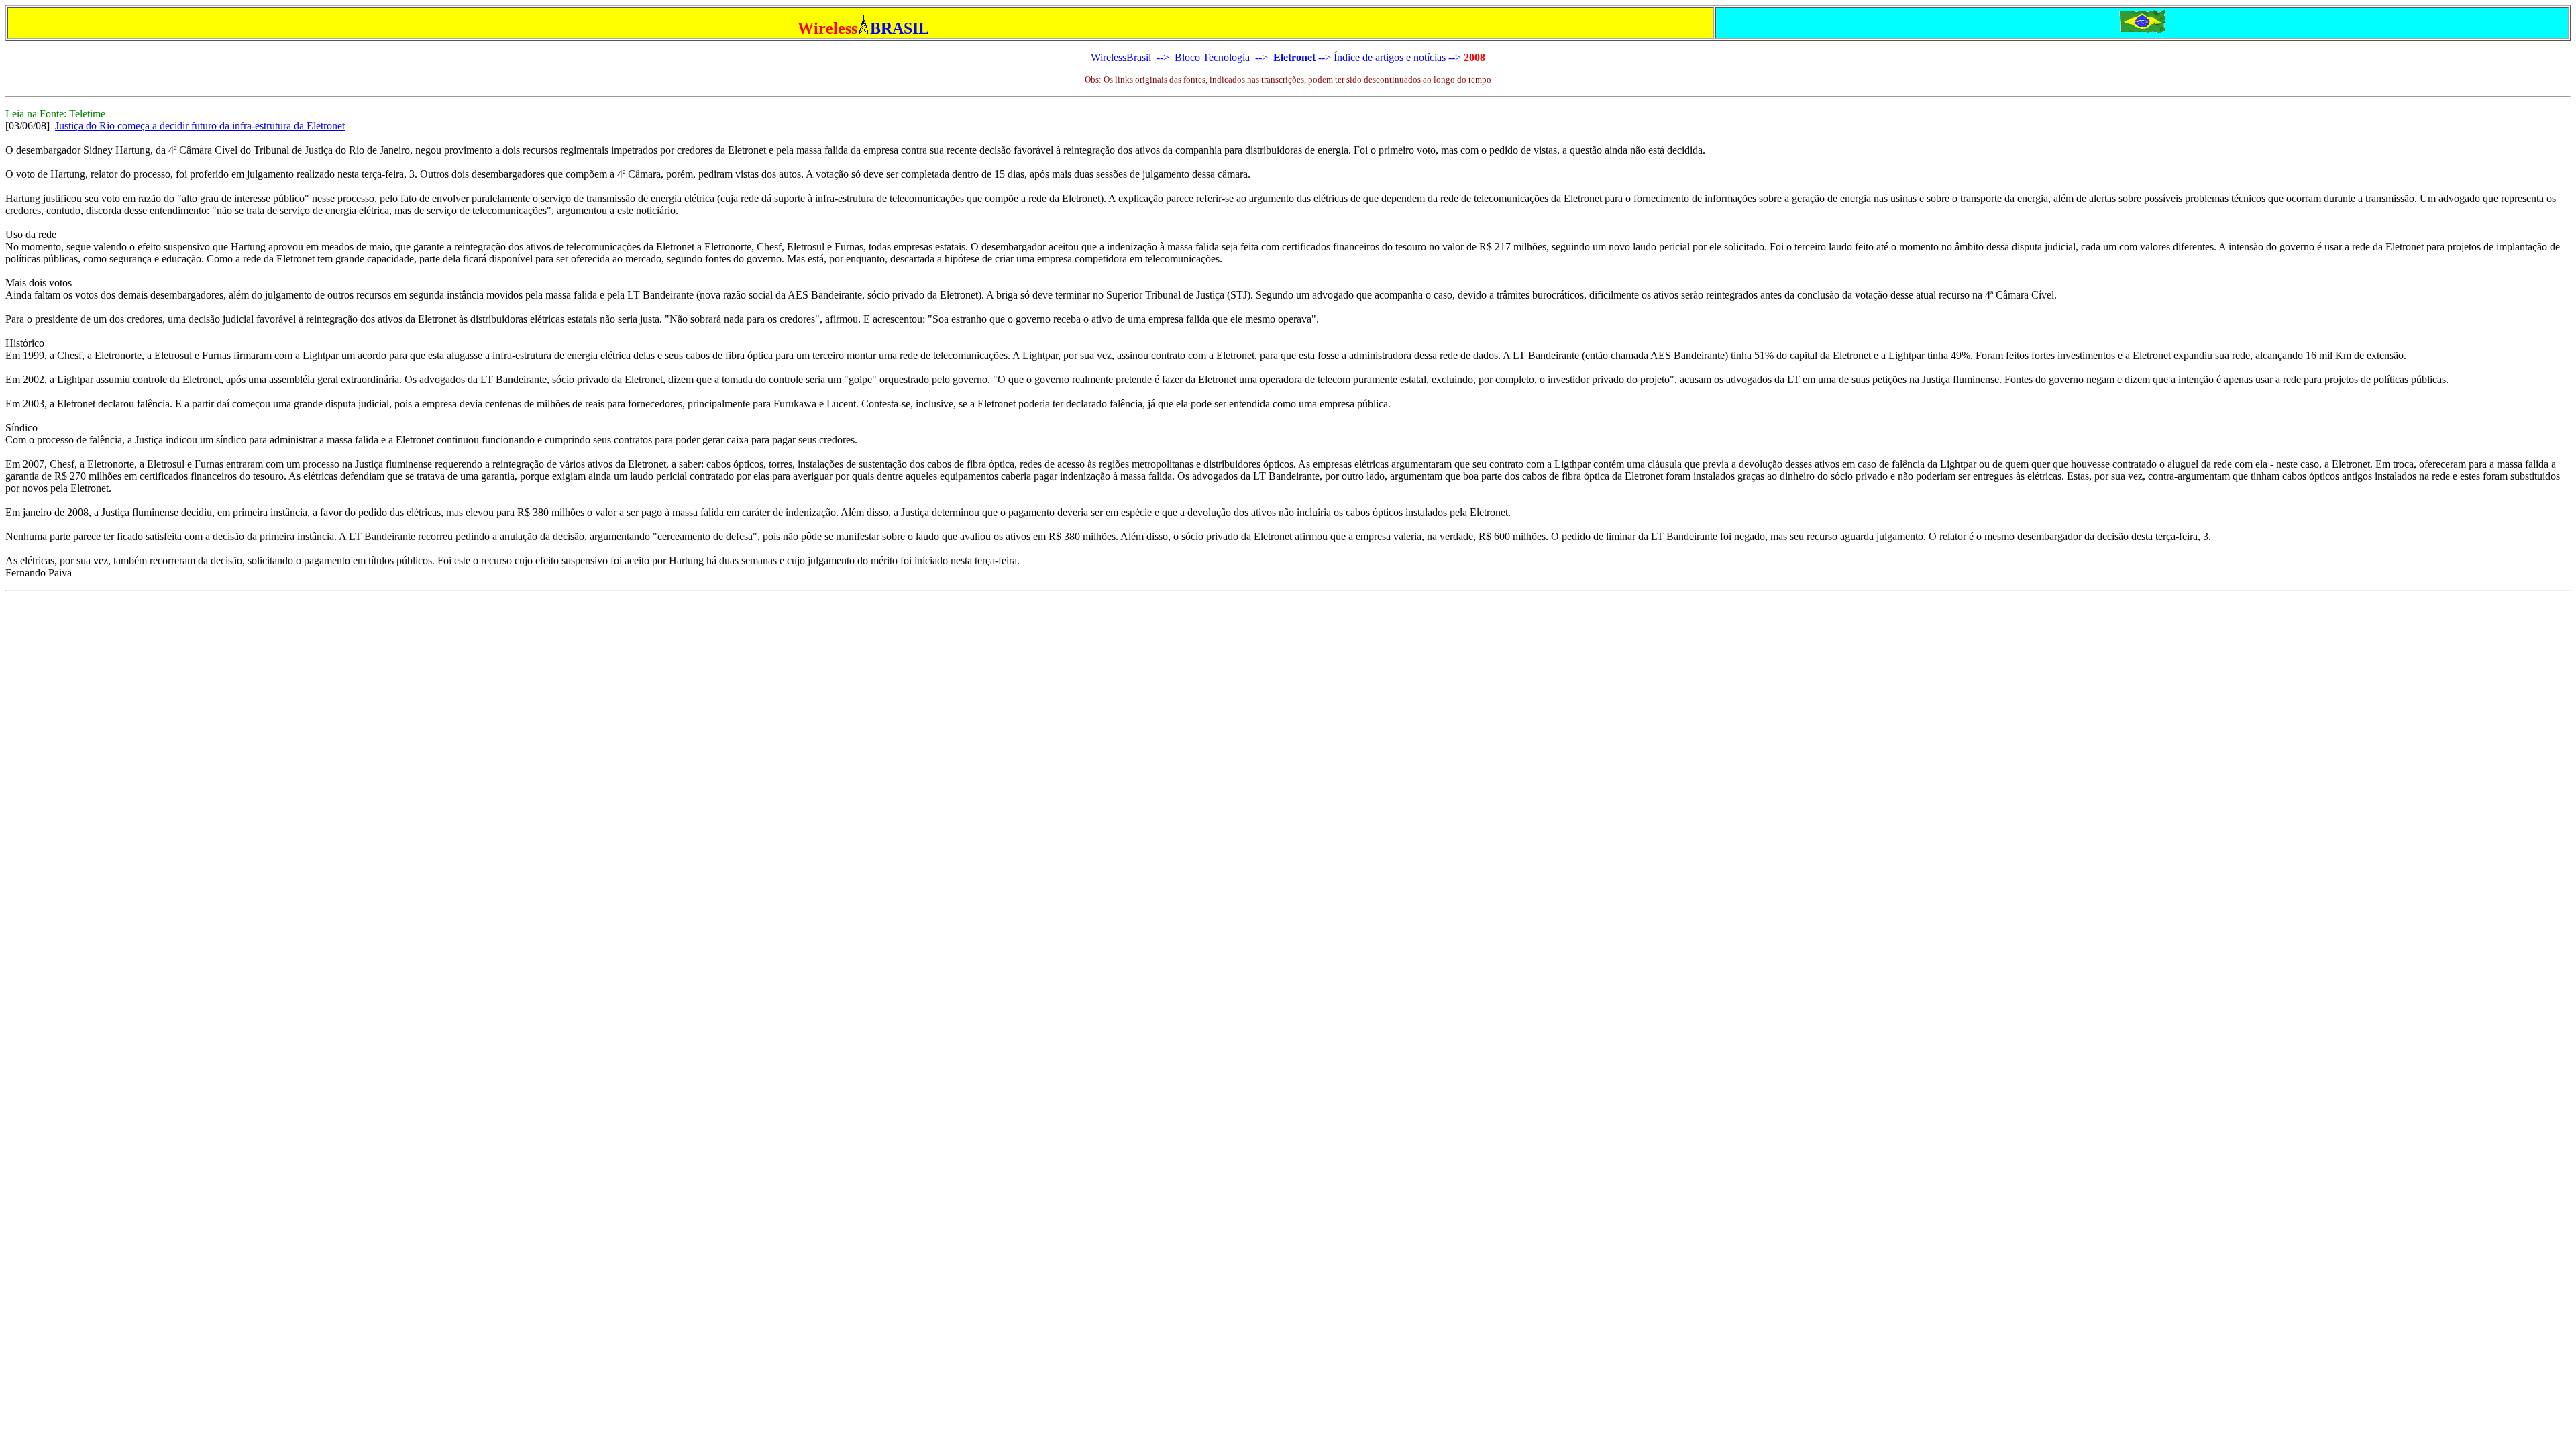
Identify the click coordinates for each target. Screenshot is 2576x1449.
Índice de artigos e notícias (1390, 57)
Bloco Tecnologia (1212, 57)
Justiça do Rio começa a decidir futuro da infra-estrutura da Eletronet (200, 126)
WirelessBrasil (1121, 57)
